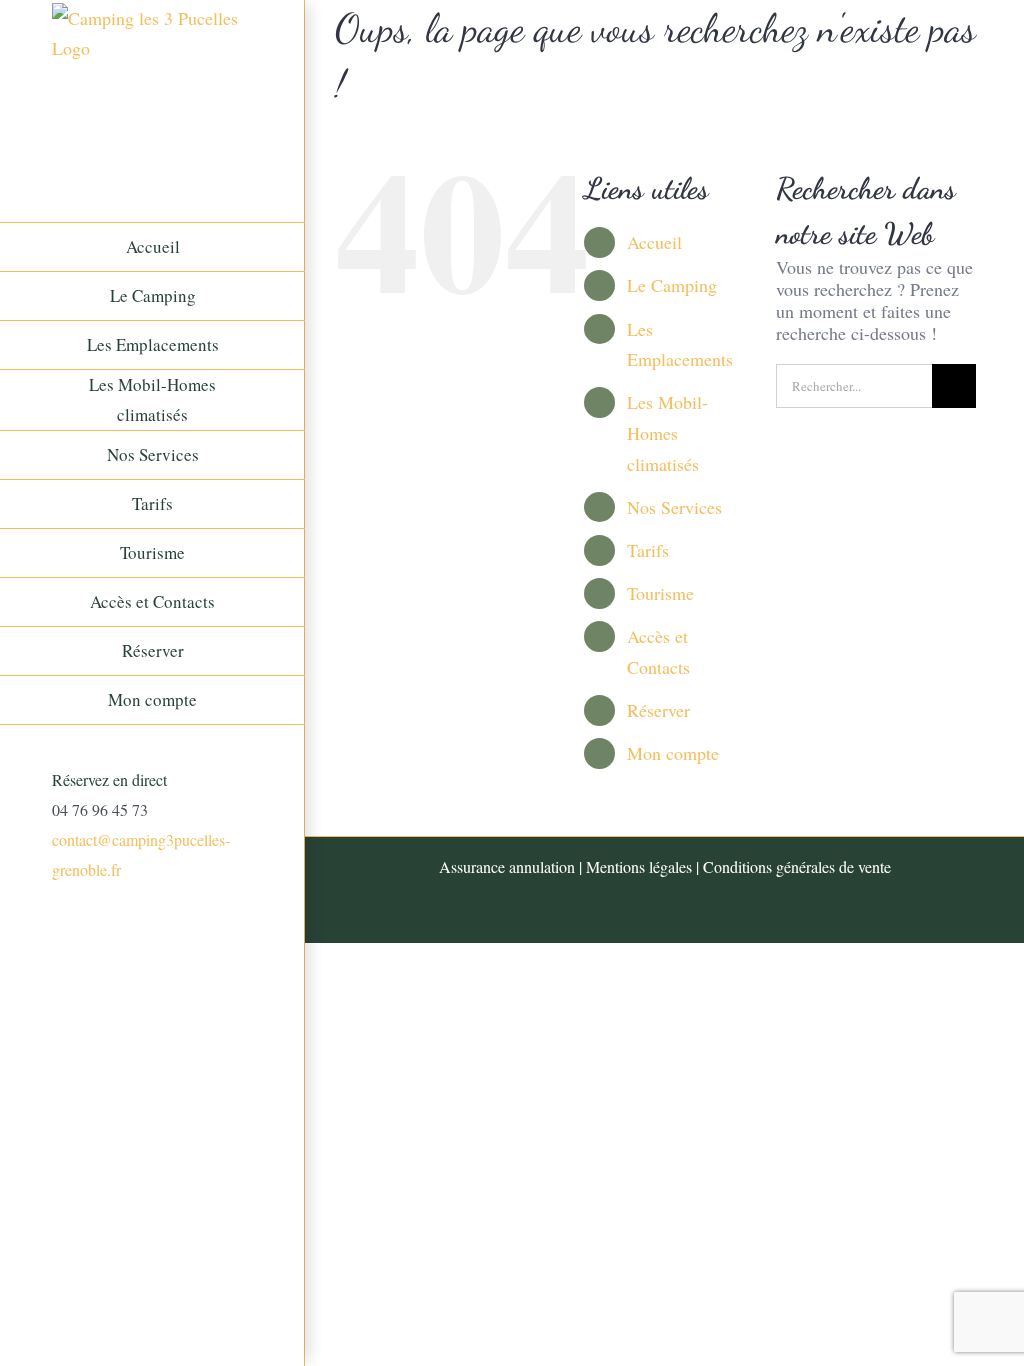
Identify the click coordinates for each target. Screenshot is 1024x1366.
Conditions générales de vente (797, 866)
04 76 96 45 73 (100, 809)
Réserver (658, 710)
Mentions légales (639, 866)
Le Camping (672, 285)
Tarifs (648, 550)
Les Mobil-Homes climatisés (667, 432)
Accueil (654, 242)
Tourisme (660, 593)
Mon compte (673, 753)
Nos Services (674, 507)
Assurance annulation (507, 866)
